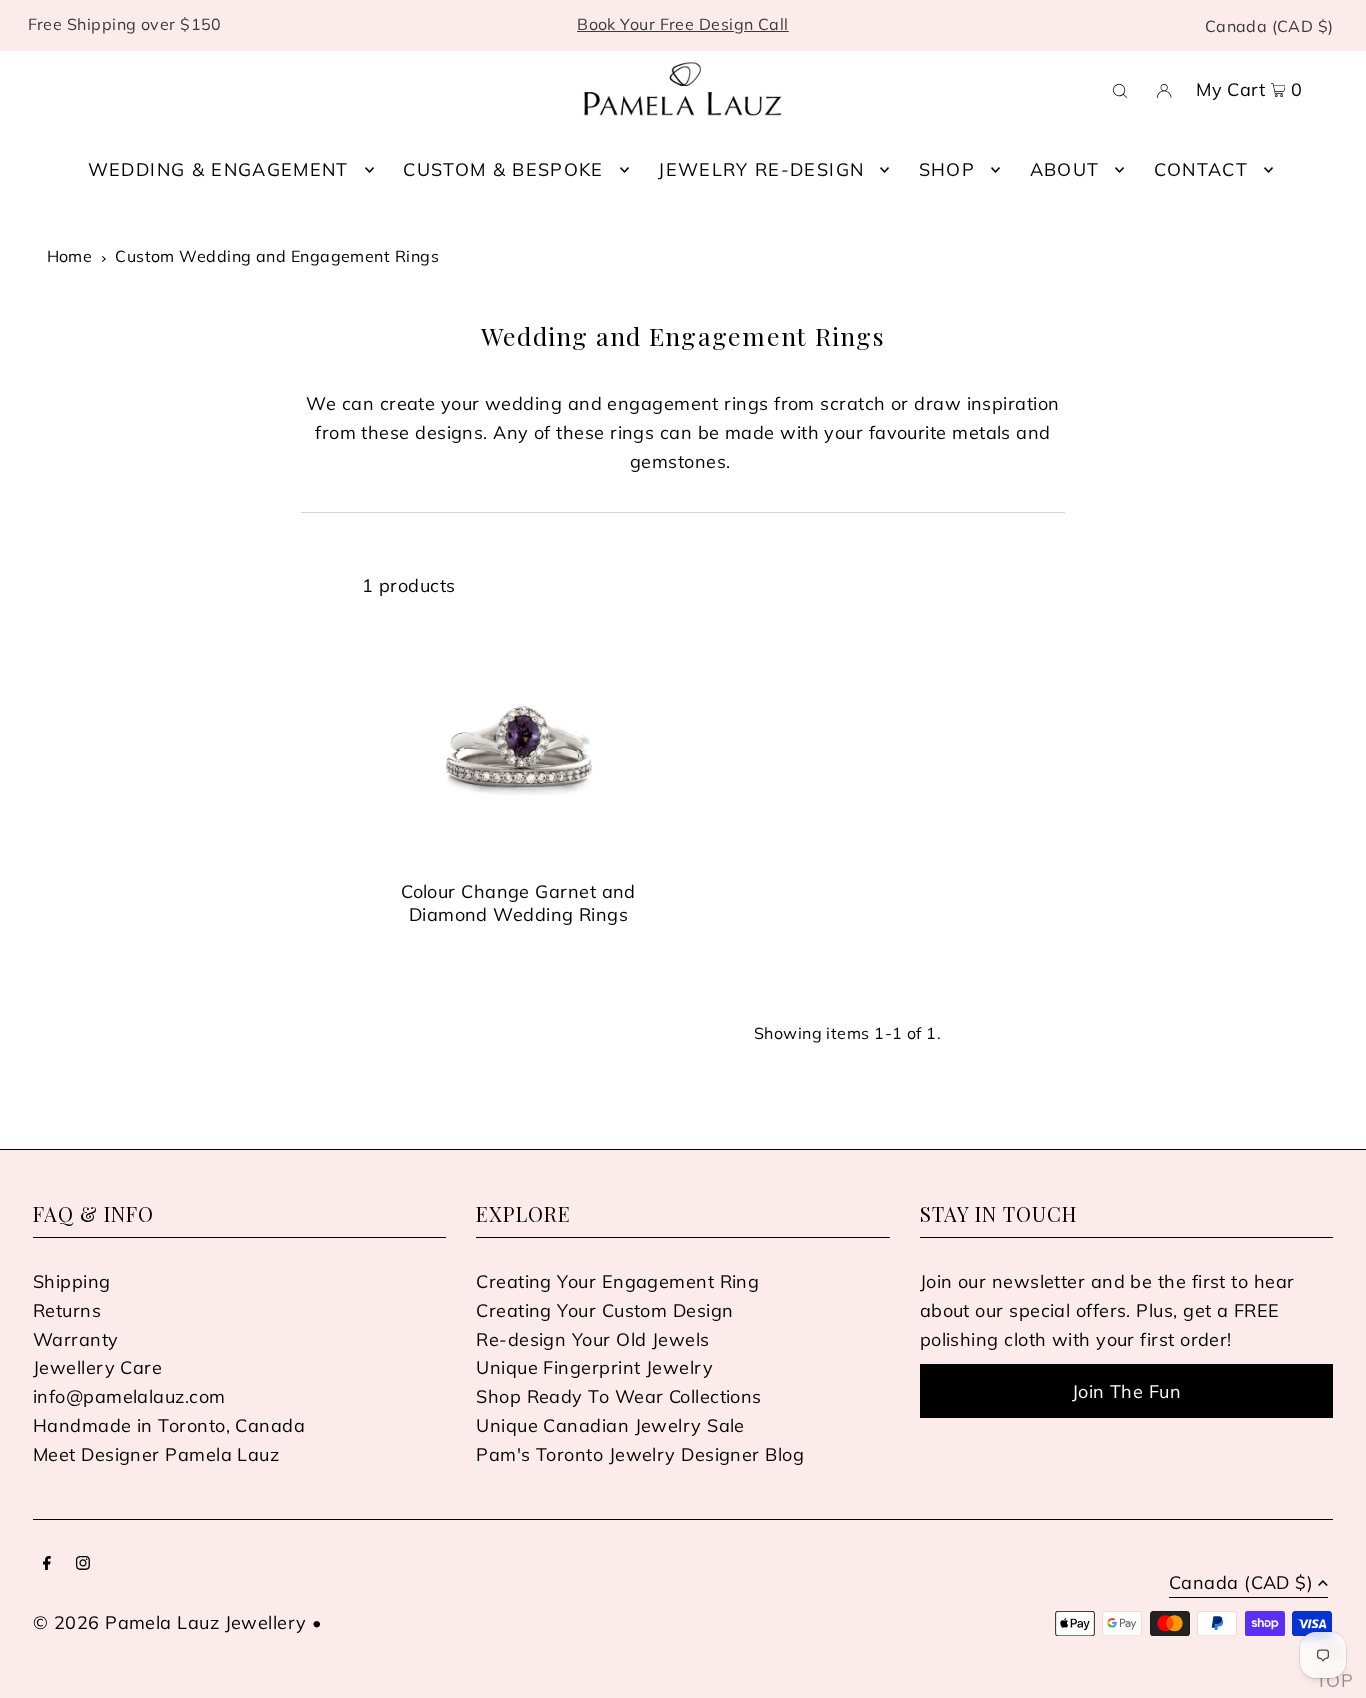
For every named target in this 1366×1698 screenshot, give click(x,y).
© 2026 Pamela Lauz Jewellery (170, 1622)
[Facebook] (47, 1564)
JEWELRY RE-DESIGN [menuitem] (761, 169)
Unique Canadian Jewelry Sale (610, 1425)
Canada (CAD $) (1269, 26)
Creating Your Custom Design (604, 1310)
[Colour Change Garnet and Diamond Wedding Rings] (518, 747)
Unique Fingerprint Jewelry (594, 1367)
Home (70, 256)
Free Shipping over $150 (125, 24)
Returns (67, 1310)
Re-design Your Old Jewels (592, 1339)
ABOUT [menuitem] (1065, 169)
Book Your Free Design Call (683, 24)
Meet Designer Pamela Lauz (156, 1454)
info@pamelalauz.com (129, 1396)
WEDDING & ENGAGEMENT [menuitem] (218, 169)
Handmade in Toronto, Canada (169, 1425)
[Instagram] (83, 1564)
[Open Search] (1120, 89)
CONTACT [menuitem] (1201, 169)
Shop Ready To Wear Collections (619, 1396)
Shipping (72, 1281)
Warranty (76, 1339)
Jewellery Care (97, 1367)
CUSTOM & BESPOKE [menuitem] (503, 169)
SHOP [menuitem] (947, 169)
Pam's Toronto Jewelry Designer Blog (640, 1454)
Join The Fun (1126, 1391)
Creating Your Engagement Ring (617, 1281)
